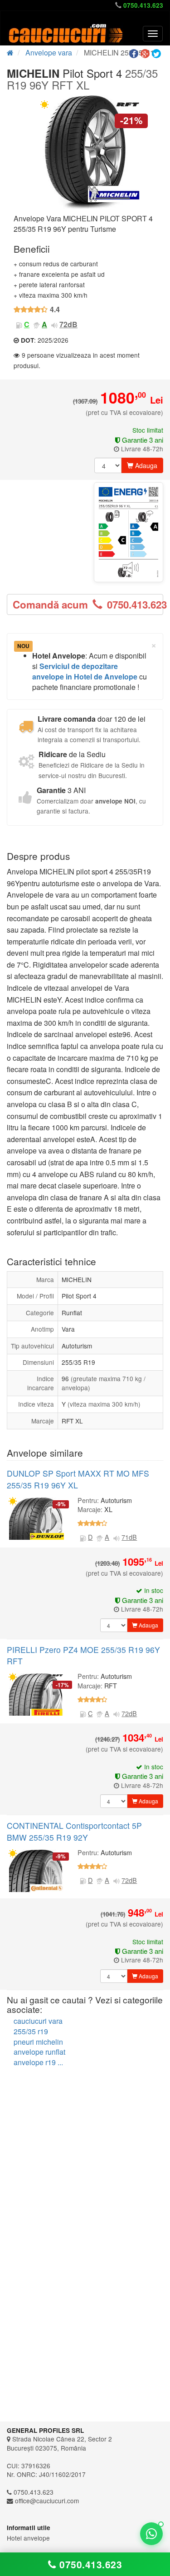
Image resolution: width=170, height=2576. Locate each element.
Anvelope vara (49, 52)
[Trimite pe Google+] (146, 54)
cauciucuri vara (38, 2021)
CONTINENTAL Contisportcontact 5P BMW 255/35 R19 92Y (74, 1831)
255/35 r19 (31, 2031)
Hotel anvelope (28, 2538)
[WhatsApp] (151, 2534)
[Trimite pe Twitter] (158, 54)
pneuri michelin (38, 2042)
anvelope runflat (39, 2052)
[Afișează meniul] (153, 34)
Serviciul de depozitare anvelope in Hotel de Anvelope (85, 671)
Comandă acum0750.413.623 (88, 604)
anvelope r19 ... (38, 2062)
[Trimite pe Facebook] (135, 54)
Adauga (145, 465)
